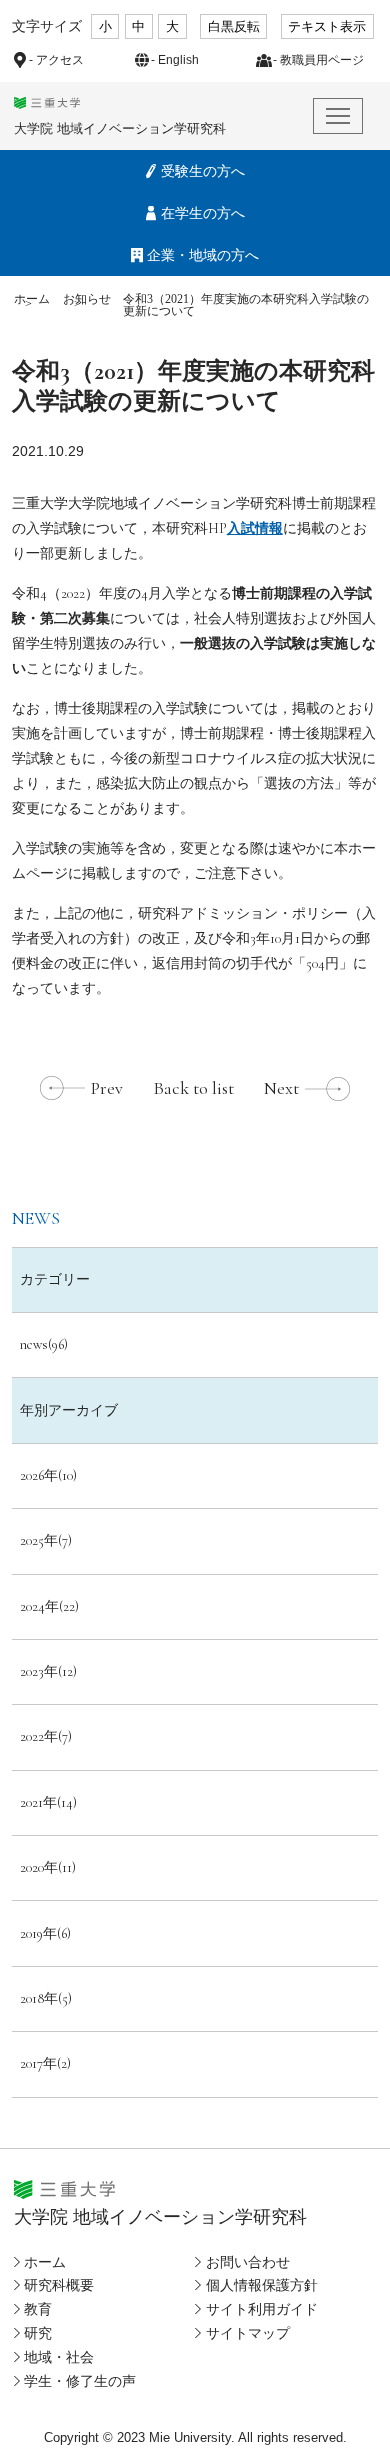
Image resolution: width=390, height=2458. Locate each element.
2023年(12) (48, 1671)
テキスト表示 (327, 26)
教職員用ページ (322, 60)
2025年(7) (46, 1540)
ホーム (32, 299)
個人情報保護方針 (262, 2285)
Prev (107, 1088)
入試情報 (255, 528)
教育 (38, 2309)
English (178, 60)
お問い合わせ (248, 2262)
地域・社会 (59, 2357)
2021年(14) (48, 1802)
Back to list (193, 1088)
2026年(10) (48, 1475)
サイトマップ (248, 2333)
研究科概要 (59, 2285)
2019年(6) (45, 1933)
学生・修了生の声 (80, 2381)
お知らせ (87, 299)
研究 (38, 2333)
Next (281, 1088)
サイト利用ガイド (262, 2309)
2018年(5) (46, 1998)
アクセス (60, 60)
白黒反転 (234, 26)
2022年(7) (46, 1736)
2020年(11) (48, 1867)
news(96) (44, 1344)
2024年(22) (49, 1606)
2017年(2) (45, 2063)
